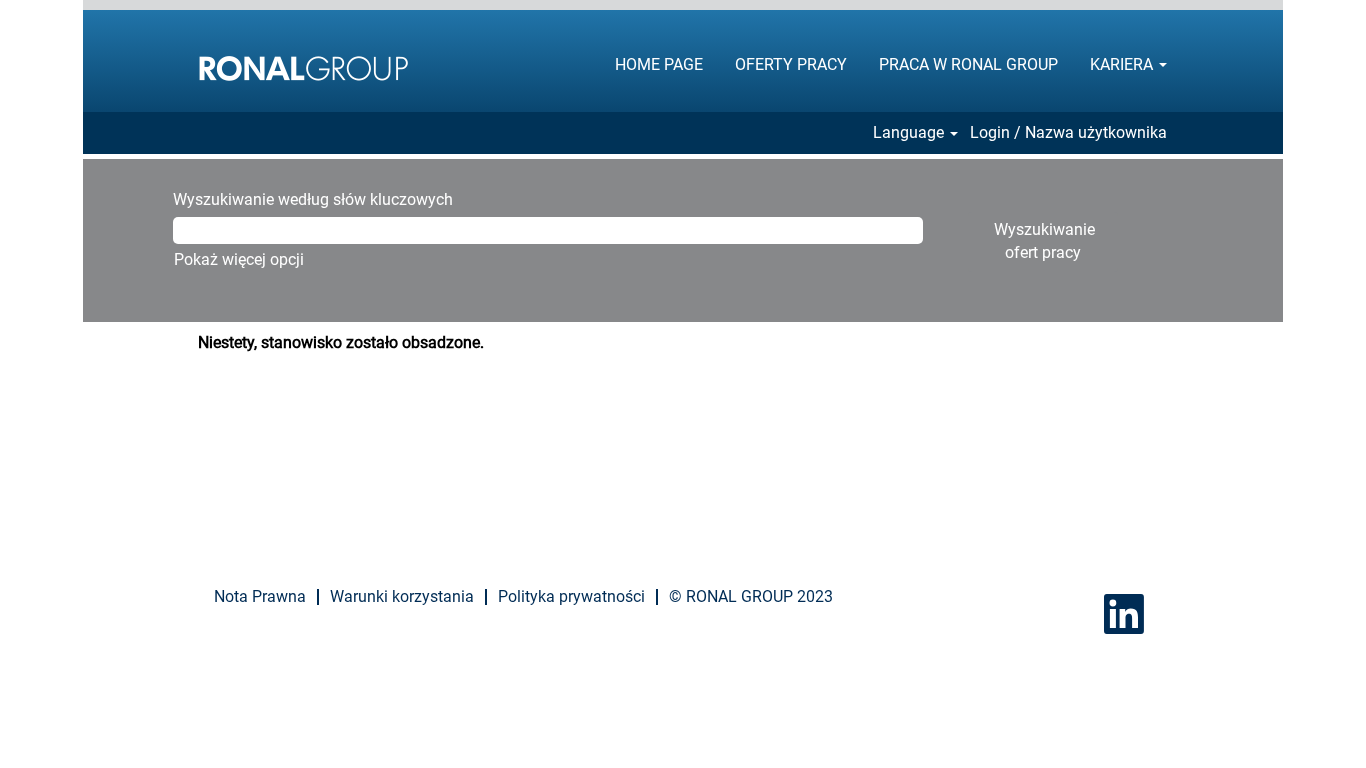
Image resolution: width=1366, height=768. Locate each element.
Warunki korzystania (402, 596)
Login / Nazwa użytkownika (1068, 133)
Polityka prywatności (571, 596)
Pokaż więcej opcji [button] (239, 259)
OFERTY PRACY (791, 64)
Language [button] (910, 133)
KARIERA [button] (1123, 64)
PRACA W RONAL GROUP (968, 64)
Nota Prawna (260, 596)
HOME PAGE (659, 64)
